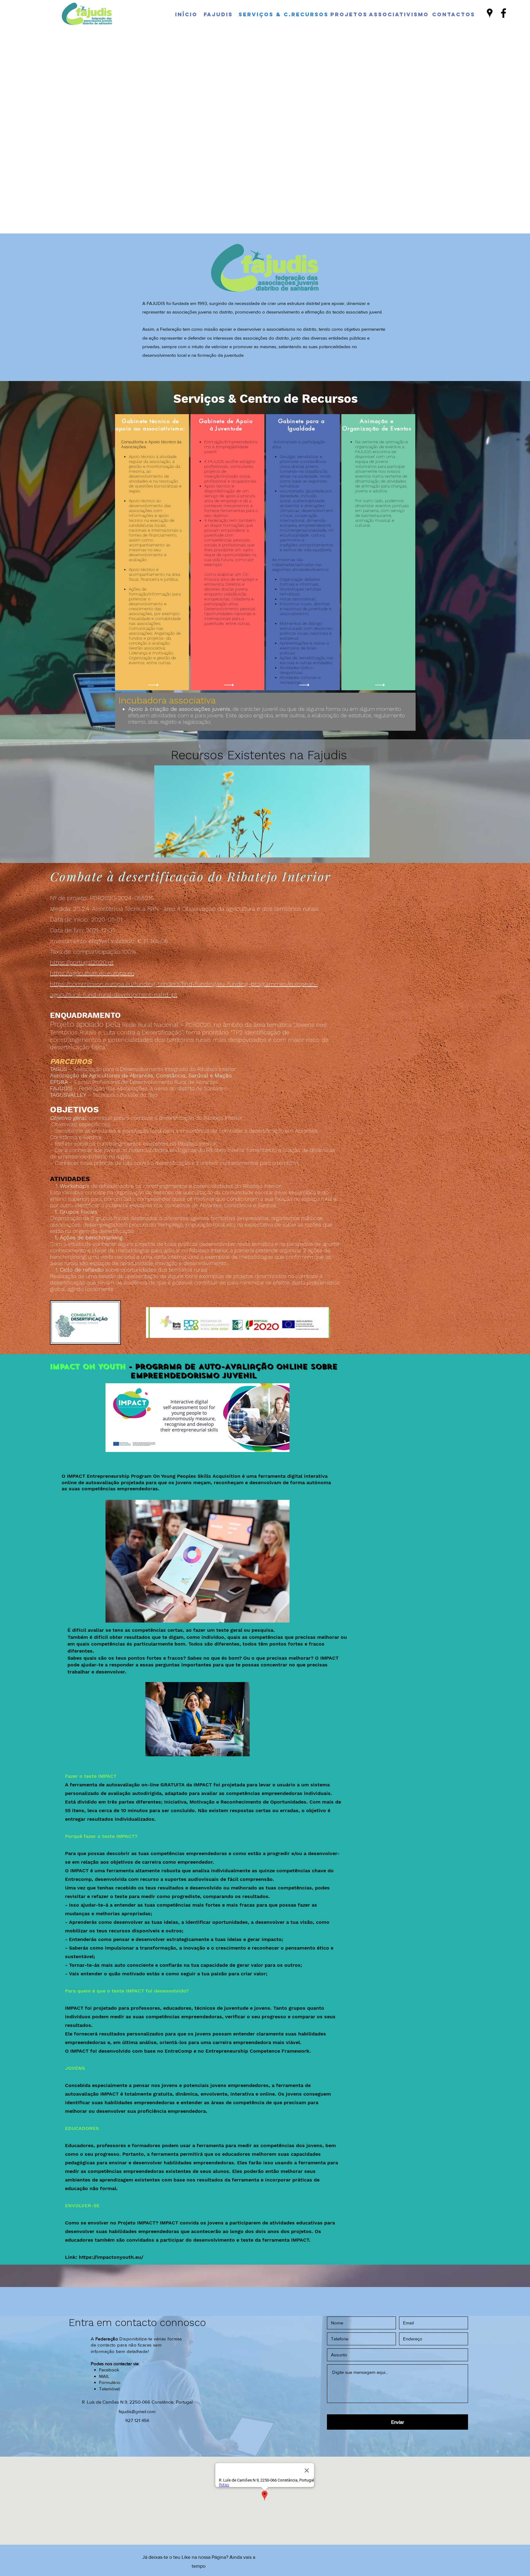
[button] (262, 811)
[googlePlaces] (490, 13)
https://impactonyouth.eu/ (112, 2257)
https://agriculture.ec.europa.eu (92, 973)
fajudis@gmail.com (137, 2411)
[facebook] (503, 13)
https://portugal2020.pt (82, 962)
